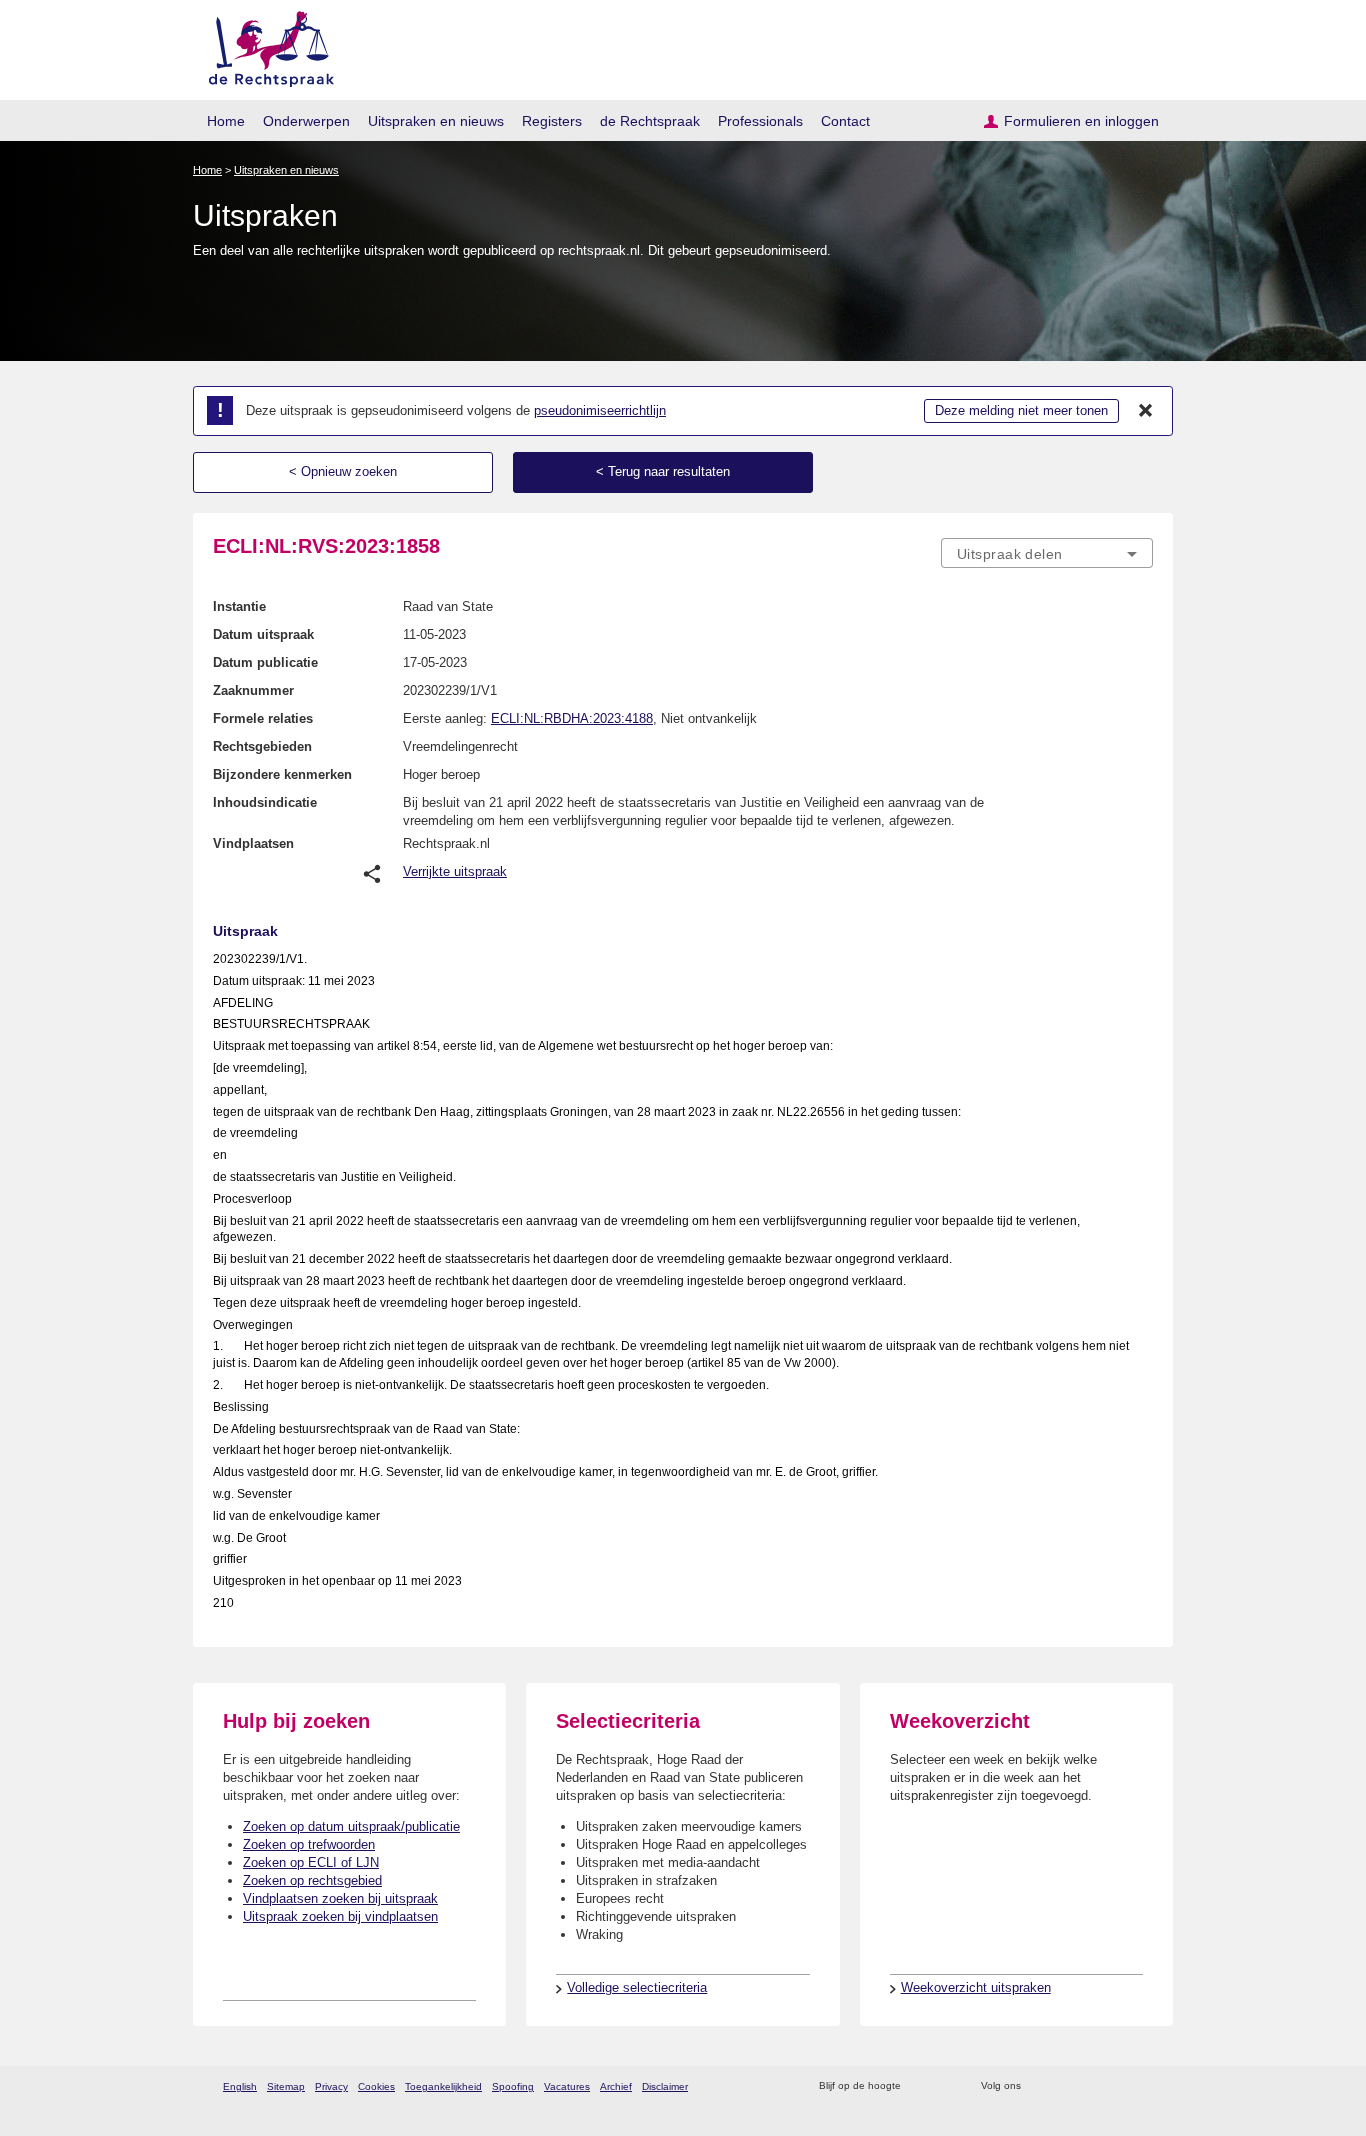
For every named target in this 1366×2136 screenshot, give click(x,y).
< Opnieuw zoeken (343, 471)
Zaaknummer (253, 690)
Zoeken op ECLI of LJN (311, 1862)
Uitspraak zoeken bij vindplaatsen (340, 1916)
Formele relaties (263, 718)
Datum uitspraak (263, 634)
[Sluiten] (1146, 411)
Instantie (239, 606)
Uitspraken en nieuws (436, 121)
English (240, 2086)
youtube (1142, 2086)
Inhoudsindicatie (265, 802)
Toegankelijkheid (443, 2086)
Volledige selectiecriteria (637, 1987)
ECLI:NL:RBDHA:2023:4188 (572, 718)
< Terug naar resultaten (663, 471)
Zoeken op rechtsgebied (312, 1880)
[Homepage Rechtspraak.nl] (264, 45)
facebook (1064, 2086)
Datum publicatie (265, 662)
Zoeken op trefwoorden (309, 1844)
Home (226, 121)
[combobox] (1047, 553)
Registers (552, 121)
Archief (616, 2086)
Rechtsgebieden (262, 746)
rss (919, 2086)
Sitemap (286, 2086)
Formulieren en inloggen (1081, 121)
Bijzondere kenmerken (282, 774)
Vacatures (567, 2086)
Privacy (331, 2086)
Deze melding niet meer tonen (1021, 410)
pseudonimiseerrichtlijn (600, 410)
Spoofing (513, 2086)
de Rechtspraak (650, 121)
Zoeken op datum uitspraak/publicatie (351, 1826)
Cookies (376, 2086)
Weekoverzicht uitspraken (976, 1987)
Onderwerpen (306, 121)
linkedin (1116, 2086)
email (945, 2086)
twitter (1038, 2086)
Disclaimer (665, 2086)
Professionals (760, 121)
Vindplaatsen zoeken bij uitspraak (340, 1898)
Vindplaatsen (253, 843)
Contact (845, 121)
